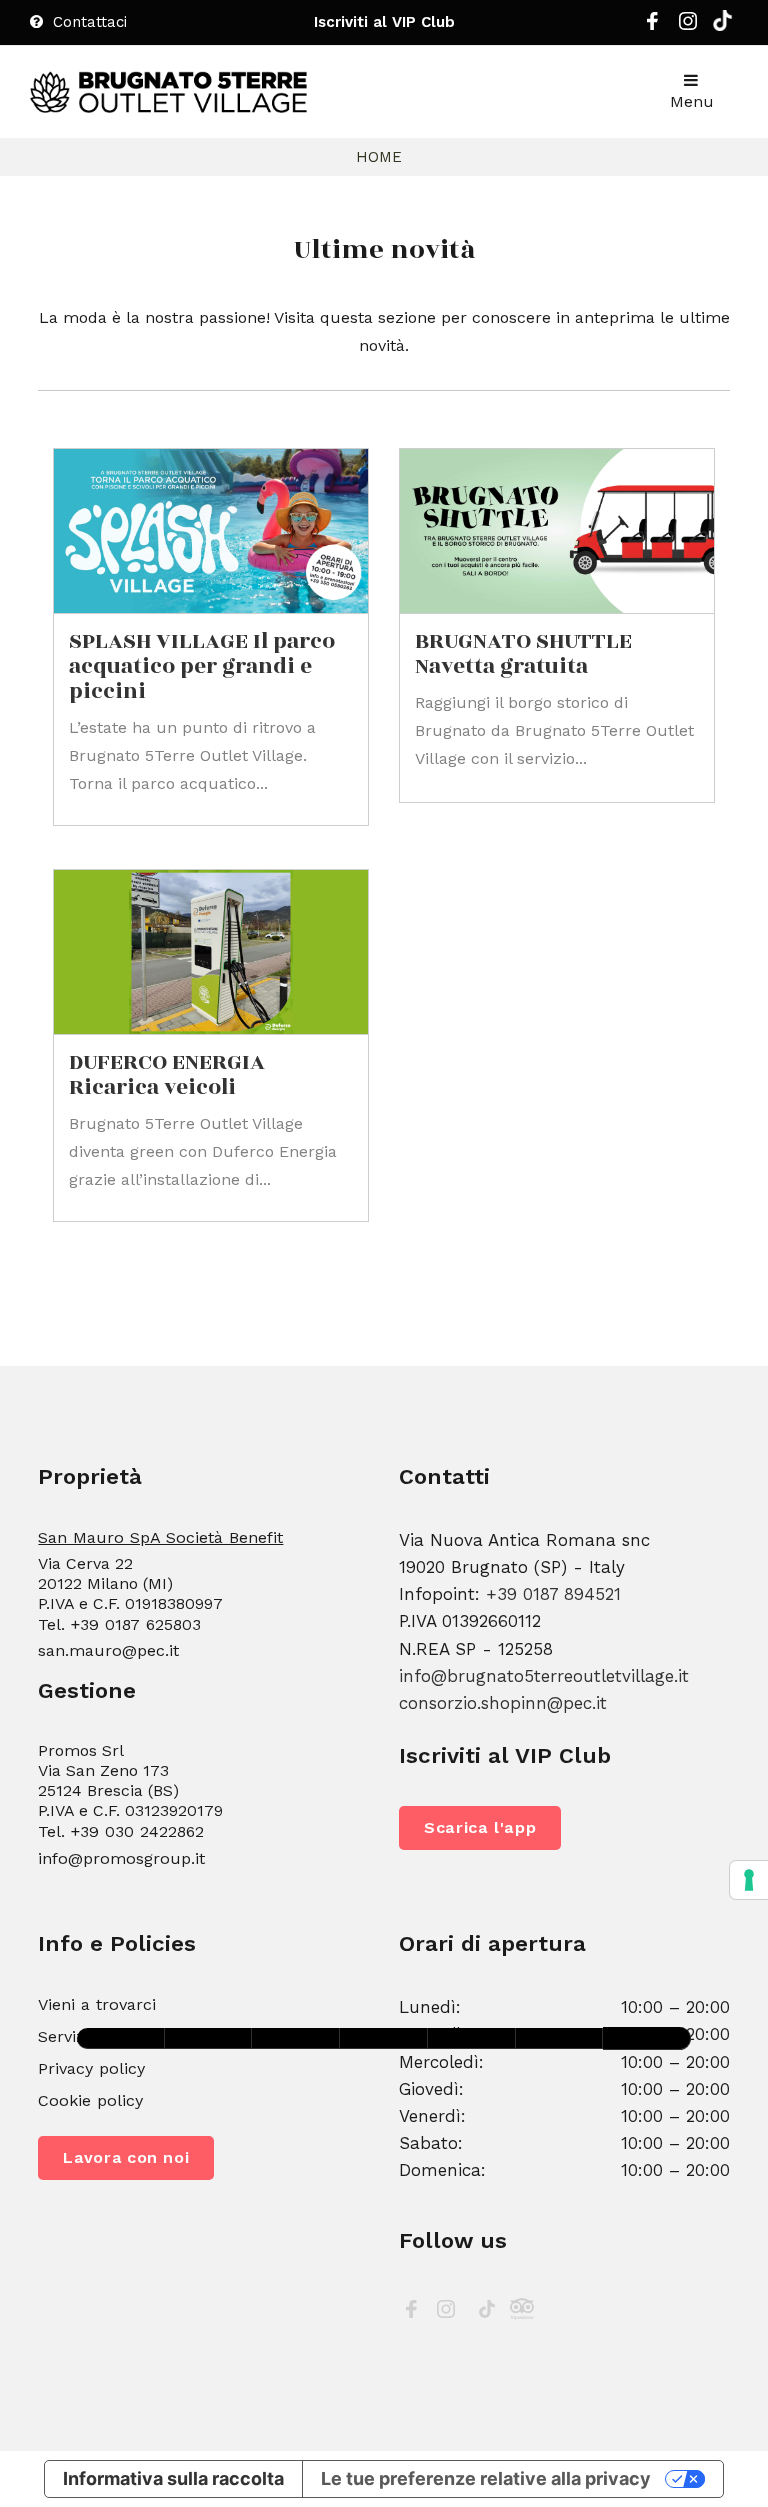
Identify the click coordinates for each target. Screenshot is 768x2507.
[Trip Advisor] (522, 2312)
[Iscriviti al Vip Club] (121, 2038)
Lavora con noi (126, 2157)
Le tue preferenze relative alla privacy (486, 2478)
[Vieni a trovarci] (384, 2038)
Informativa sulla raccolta (173, 2478)
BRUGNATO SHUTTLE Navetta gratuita (523, 654)
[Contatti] (209, 2038)
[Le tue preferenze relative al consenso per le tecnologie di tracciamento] (749, 1880)
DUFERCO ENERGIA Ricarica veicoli (167, 1075)
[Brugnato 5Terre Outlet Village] (169, 92)
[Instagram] (688, 26)
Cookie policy (90, 2100)
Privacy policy (91, 2068)
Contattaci (87, 22)
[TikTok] (487, 2312)
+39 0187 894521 (553, 1594)
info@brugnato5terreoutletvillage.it (544, 1676)
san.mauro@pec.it (108, 1650)
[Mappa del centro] (296, 2038)
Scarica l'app (480, 1827)
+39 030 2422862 (137, 1831)
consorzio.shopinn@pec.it (503, 1703)
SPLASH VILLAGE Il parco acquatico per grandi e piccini (202, 666)
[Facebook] (652, 26)
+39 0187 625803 (135, 1624)
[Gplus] (722, 25)
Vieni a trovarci (97, 2004)
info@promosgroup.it (121, 1858)
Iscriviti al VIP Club (384, 22)
